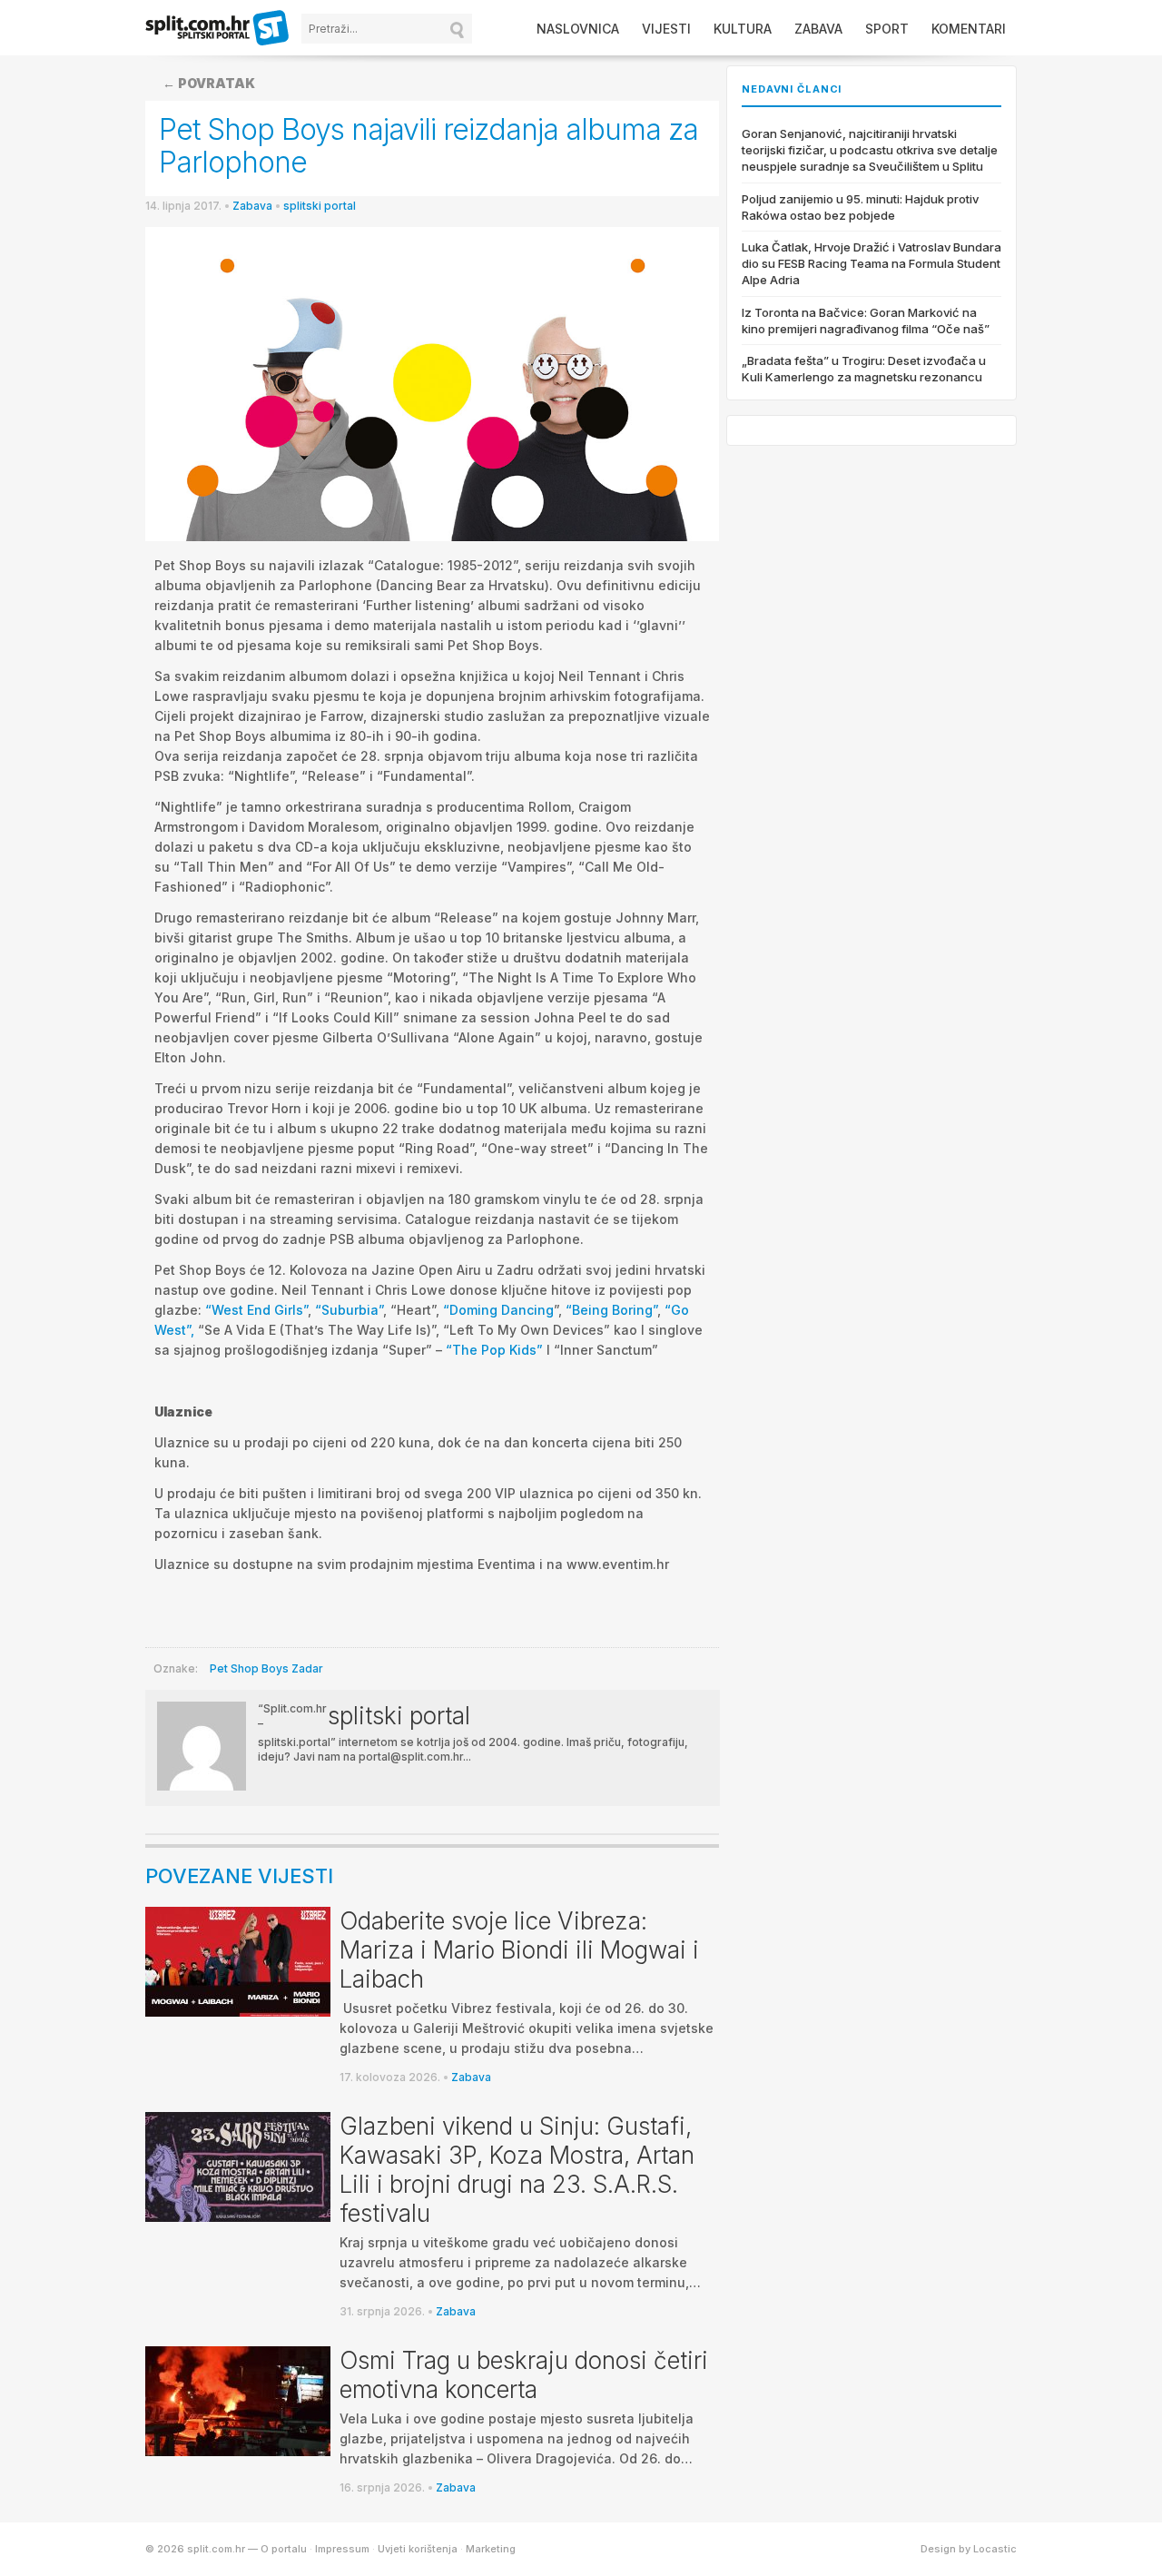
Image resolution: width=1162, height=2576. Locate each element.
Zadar (307, 1668)
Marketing (491, 2549)
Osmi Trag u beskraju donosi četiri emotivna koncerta (524, 2375)
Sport (887, 29)
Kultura (743, 29)
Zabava (818, 29)
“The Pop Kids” (494, 1350)
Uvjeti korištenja (418, 2549)
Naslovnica (578, 29)
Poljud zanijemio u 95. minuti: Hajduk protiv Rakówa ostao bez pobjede (860, 207)
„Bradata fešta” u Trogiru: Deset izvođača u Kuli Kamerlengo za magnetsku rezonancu (864, 369)
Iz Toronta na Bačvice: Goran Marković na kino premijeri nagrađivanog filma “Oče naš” (866, 321)
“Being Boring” (611, 1310)
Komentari (969, 29)
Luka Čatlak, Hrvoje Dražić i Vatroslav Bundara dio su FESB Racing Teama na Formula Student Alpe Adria (871, 263)
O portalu (284, 2549)
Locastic (995, 2549)
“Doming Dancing (498, 1310)
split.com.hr (218, 29)
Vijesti (666, 29)
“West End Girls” (256, 1310)
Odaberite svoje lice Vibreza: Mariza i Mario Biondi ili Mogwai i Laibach (519, 1950)
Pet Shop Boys (249, 1668)
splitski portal (320, 206)
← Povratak (209, 83)
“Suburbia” (349, 1310)
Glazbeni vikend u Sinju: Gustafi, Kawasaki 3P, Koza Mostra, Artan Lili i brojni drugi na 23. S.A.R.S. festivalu (517, 2170)
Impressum (342, 2549)
